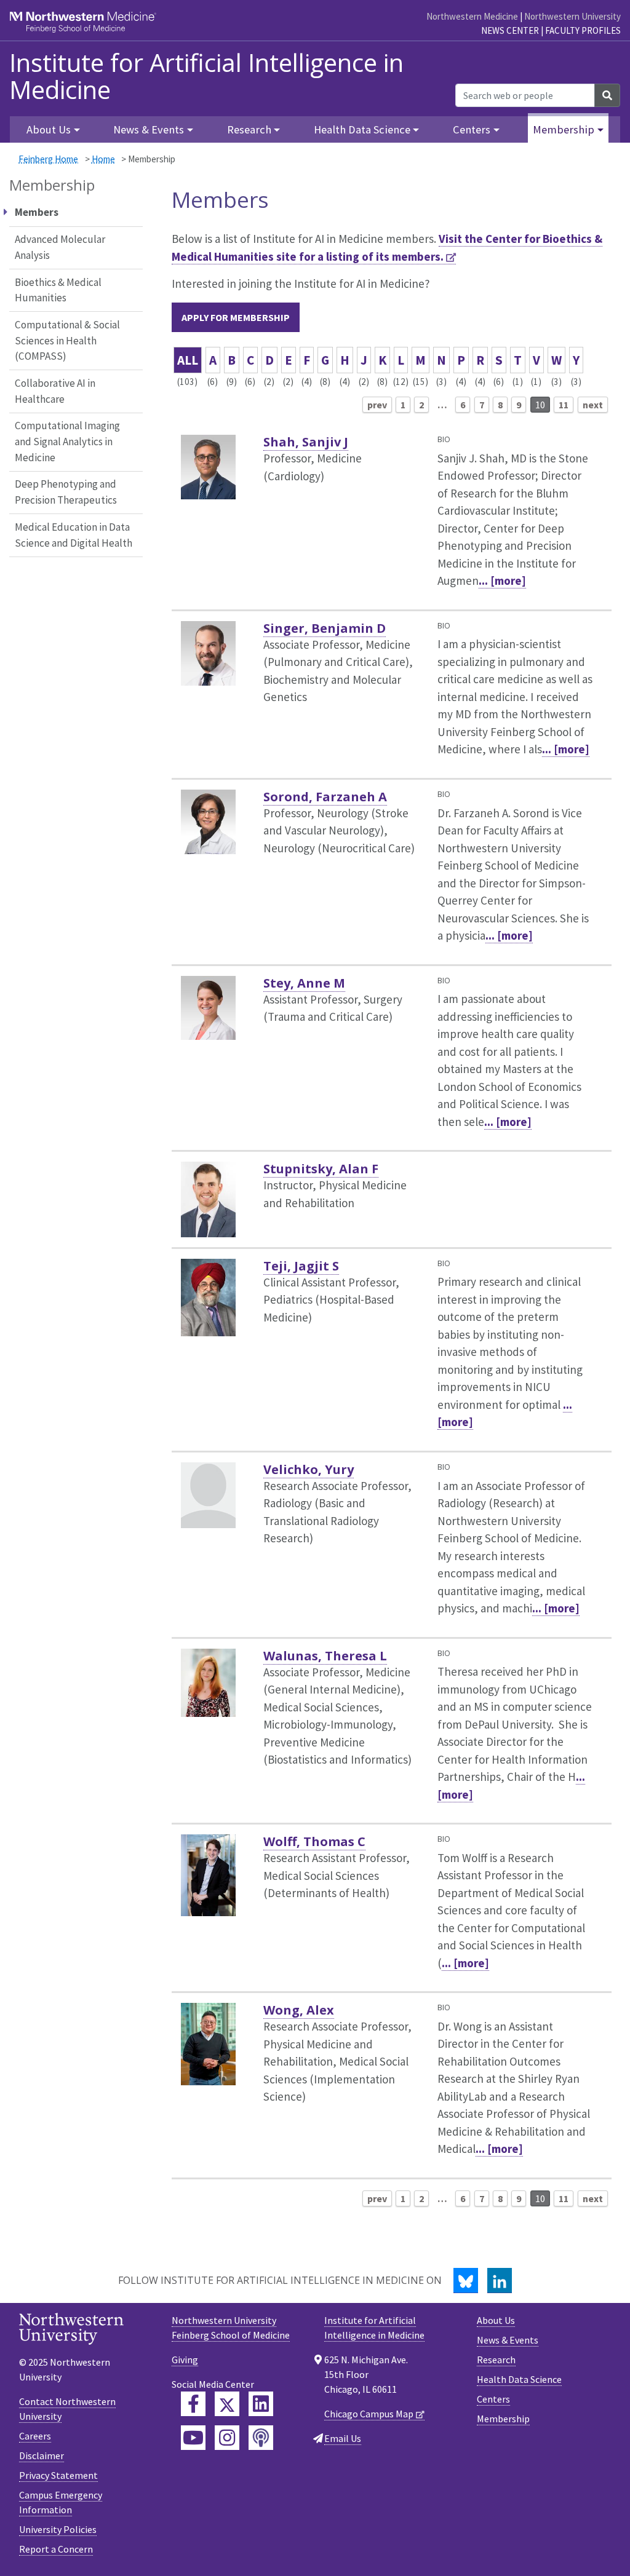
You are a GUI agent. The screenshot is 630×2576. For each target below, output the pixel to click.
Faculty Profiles (583, 30)
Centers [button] (472, 129)
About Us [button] (49, 129)
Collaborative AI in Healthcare (55, 391)
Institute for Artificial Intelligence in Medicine (206, 76)
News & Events (508, 2340)
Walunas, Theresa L (325, 1656)
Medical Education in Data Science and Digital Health (74, 535)
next (593, 405)
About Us (496, 2320)
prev (377, 405)
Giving (185, 2360)
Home (103, 159)
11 (564, 405)
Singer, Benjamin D (325, 628)
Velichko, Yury (309, 1469)
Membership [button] (564, 129)
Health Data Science (519, 2379)
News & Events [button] (149, 129)
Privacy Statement (58, 2475)
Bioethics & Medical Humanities (58, 290)
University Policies (58, 2529)
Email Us (343, 2438)
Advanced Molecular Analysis (60, 247)
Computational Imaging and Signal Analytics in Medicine (67, 441)
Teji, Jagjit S (301, 1266)
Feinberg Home (48, 159)
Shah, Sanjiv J (306, 442)
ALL (188, 360)
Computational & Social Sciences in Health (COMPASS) (67, 340)
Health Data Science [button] (362, 129)
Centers (493, 2399)
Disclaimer (42, 2455)
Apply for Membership (236, 317)
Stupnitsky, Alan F (321, 1169)
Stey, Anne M (304, 983)
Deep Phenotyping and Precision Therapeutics (66, 492)
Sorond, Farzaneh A (325, 797)
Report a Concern (56, 2549)
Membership (503, 2419)
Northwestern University (572, 16)
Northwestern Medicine (472, 16)
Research (496, 2360)
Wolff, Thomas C (314, 1841)
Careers (35, 2436)
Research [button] (249, 129)
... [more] (502, 581)
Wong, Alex (299, 2010)
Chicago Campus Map (369, 2414)
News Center (510, 30)
